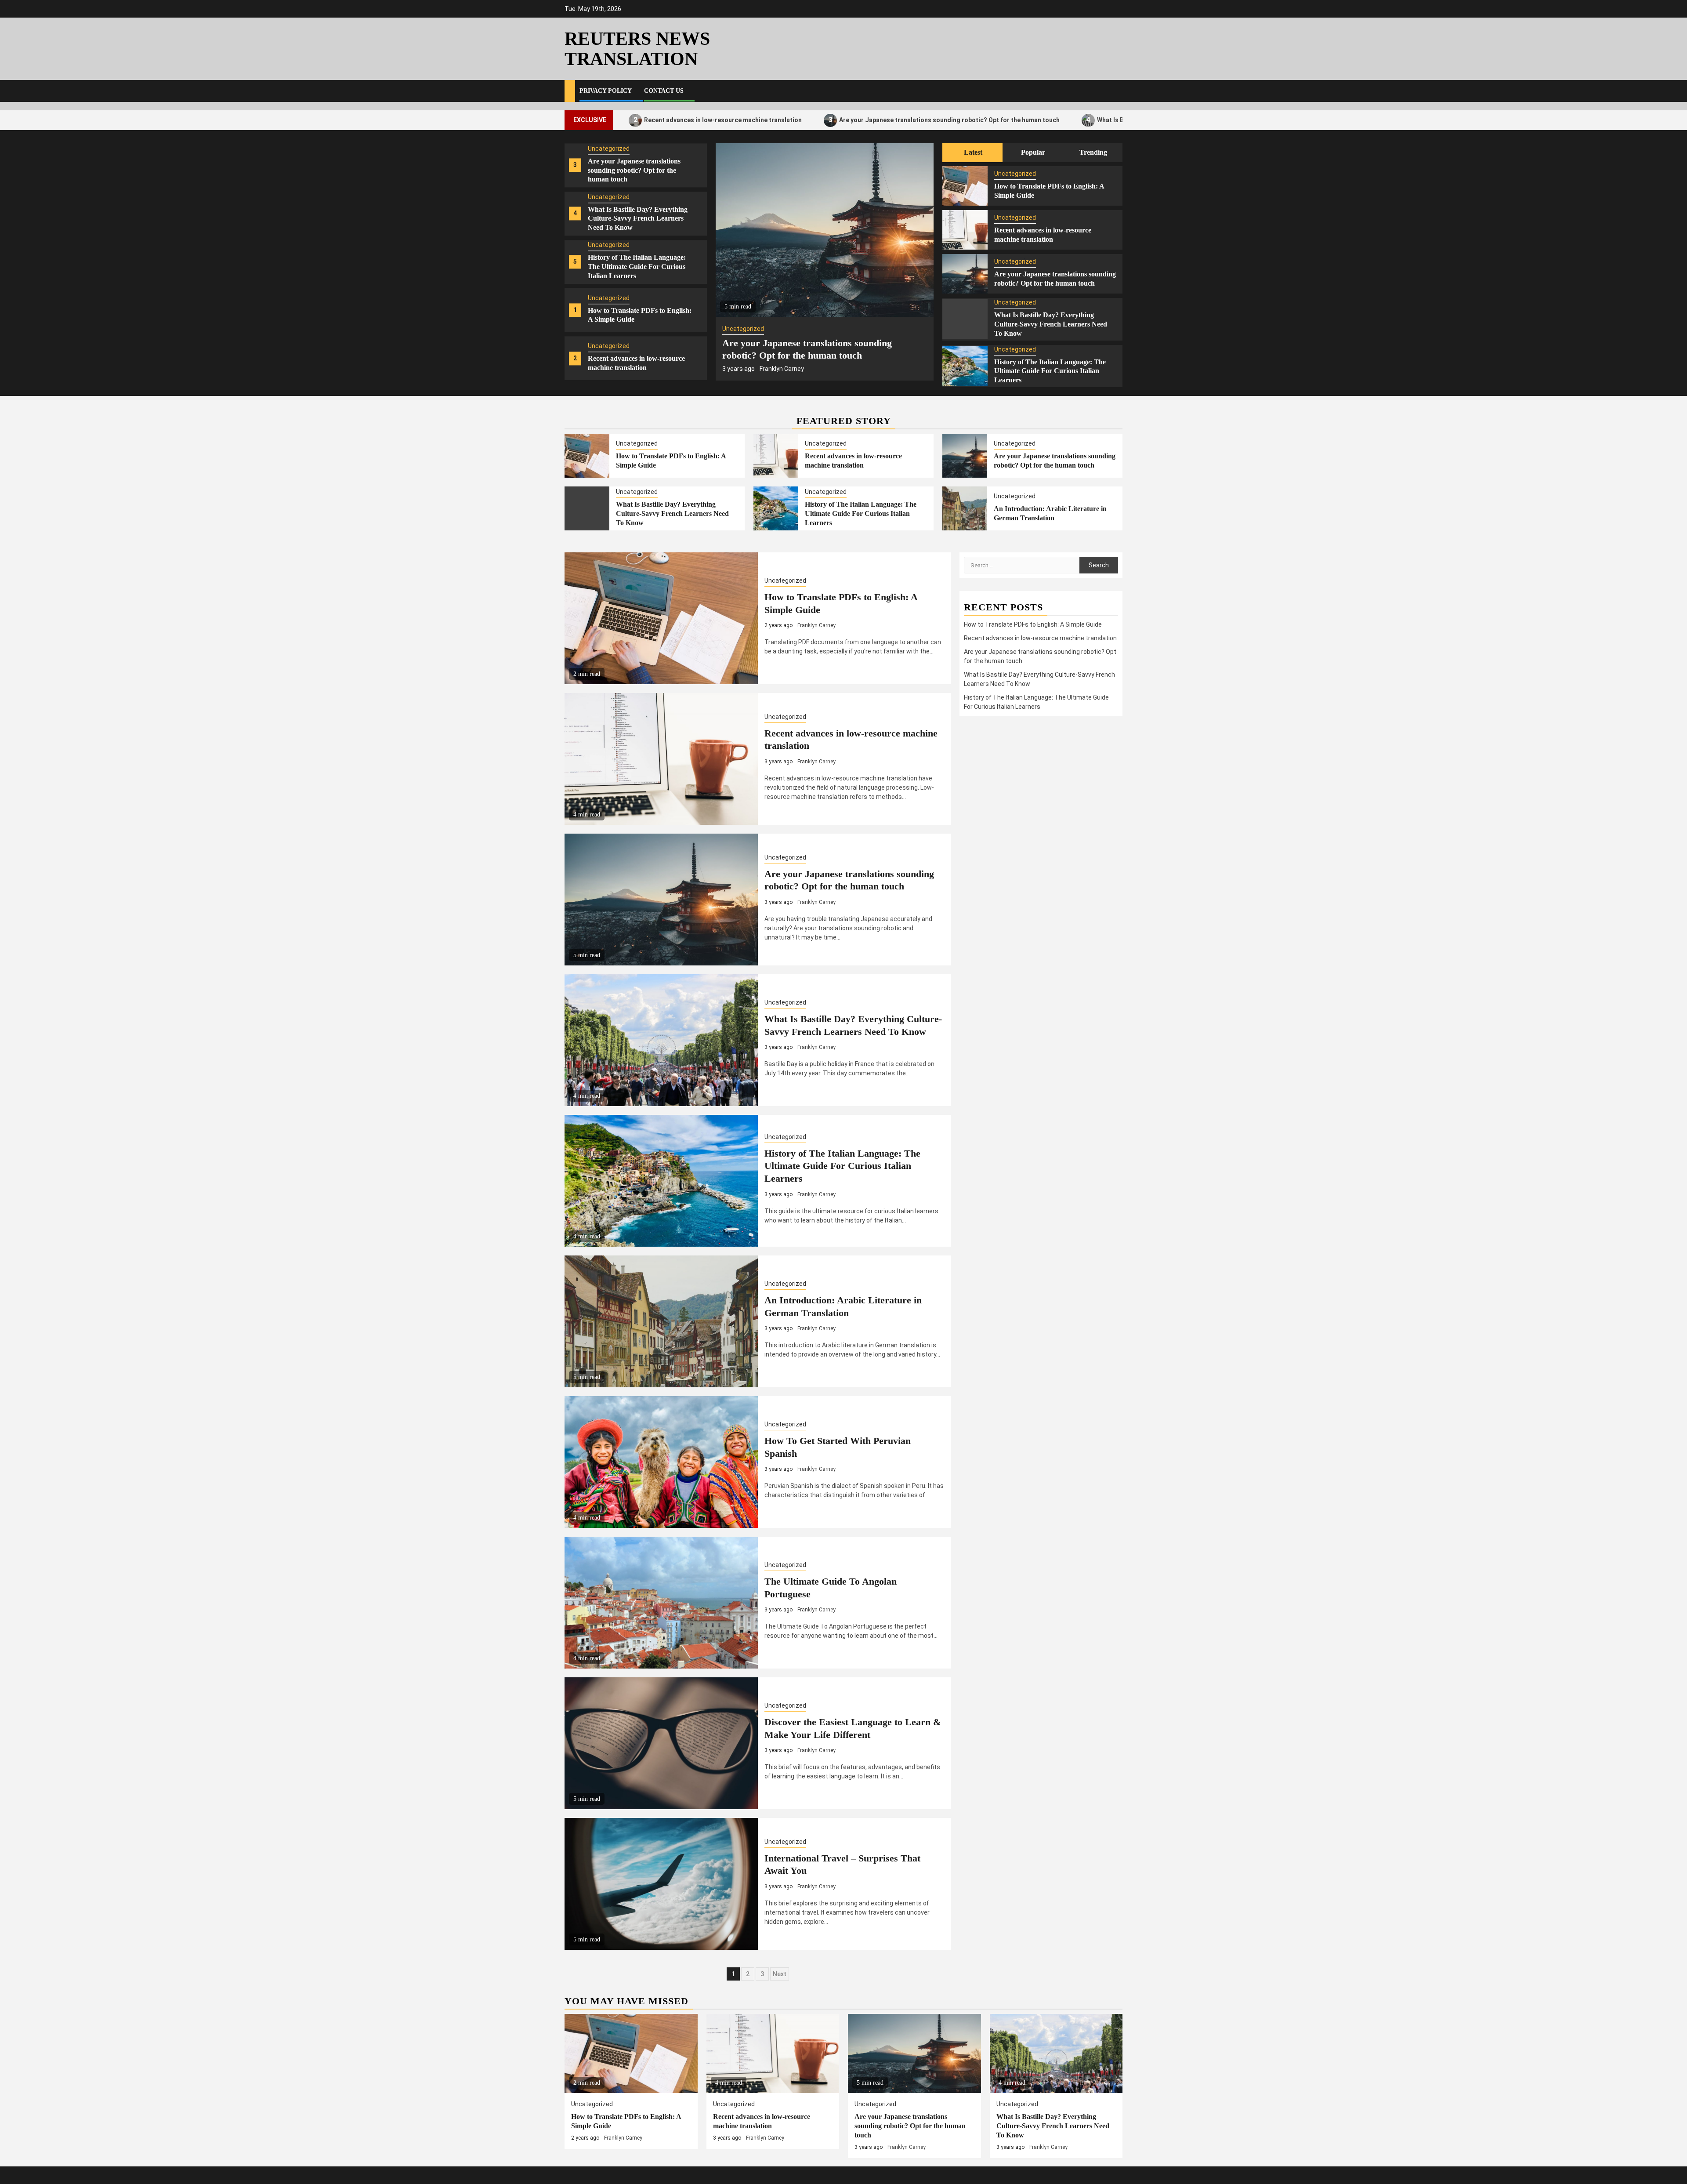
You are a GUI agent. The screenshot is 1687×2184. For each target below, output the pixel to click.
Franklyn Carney (806, 369)
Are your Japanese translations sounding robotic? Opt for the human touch (801, 120)
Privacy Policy (606, 91)
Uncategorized (609, 154)
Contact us (664, 91)
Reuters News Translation (637, 49)
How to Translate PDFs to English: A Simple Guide (1033, 624)
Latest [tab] (973, 152)
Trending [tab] (1093, 152)
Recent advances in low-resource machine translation (1040, 638)
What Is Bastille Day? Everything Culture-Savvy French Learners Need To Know (1063, 120)
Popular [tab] (1033, 152)
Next (780, 1974)
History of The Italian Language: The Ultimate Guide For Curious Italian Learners (637, 176)
